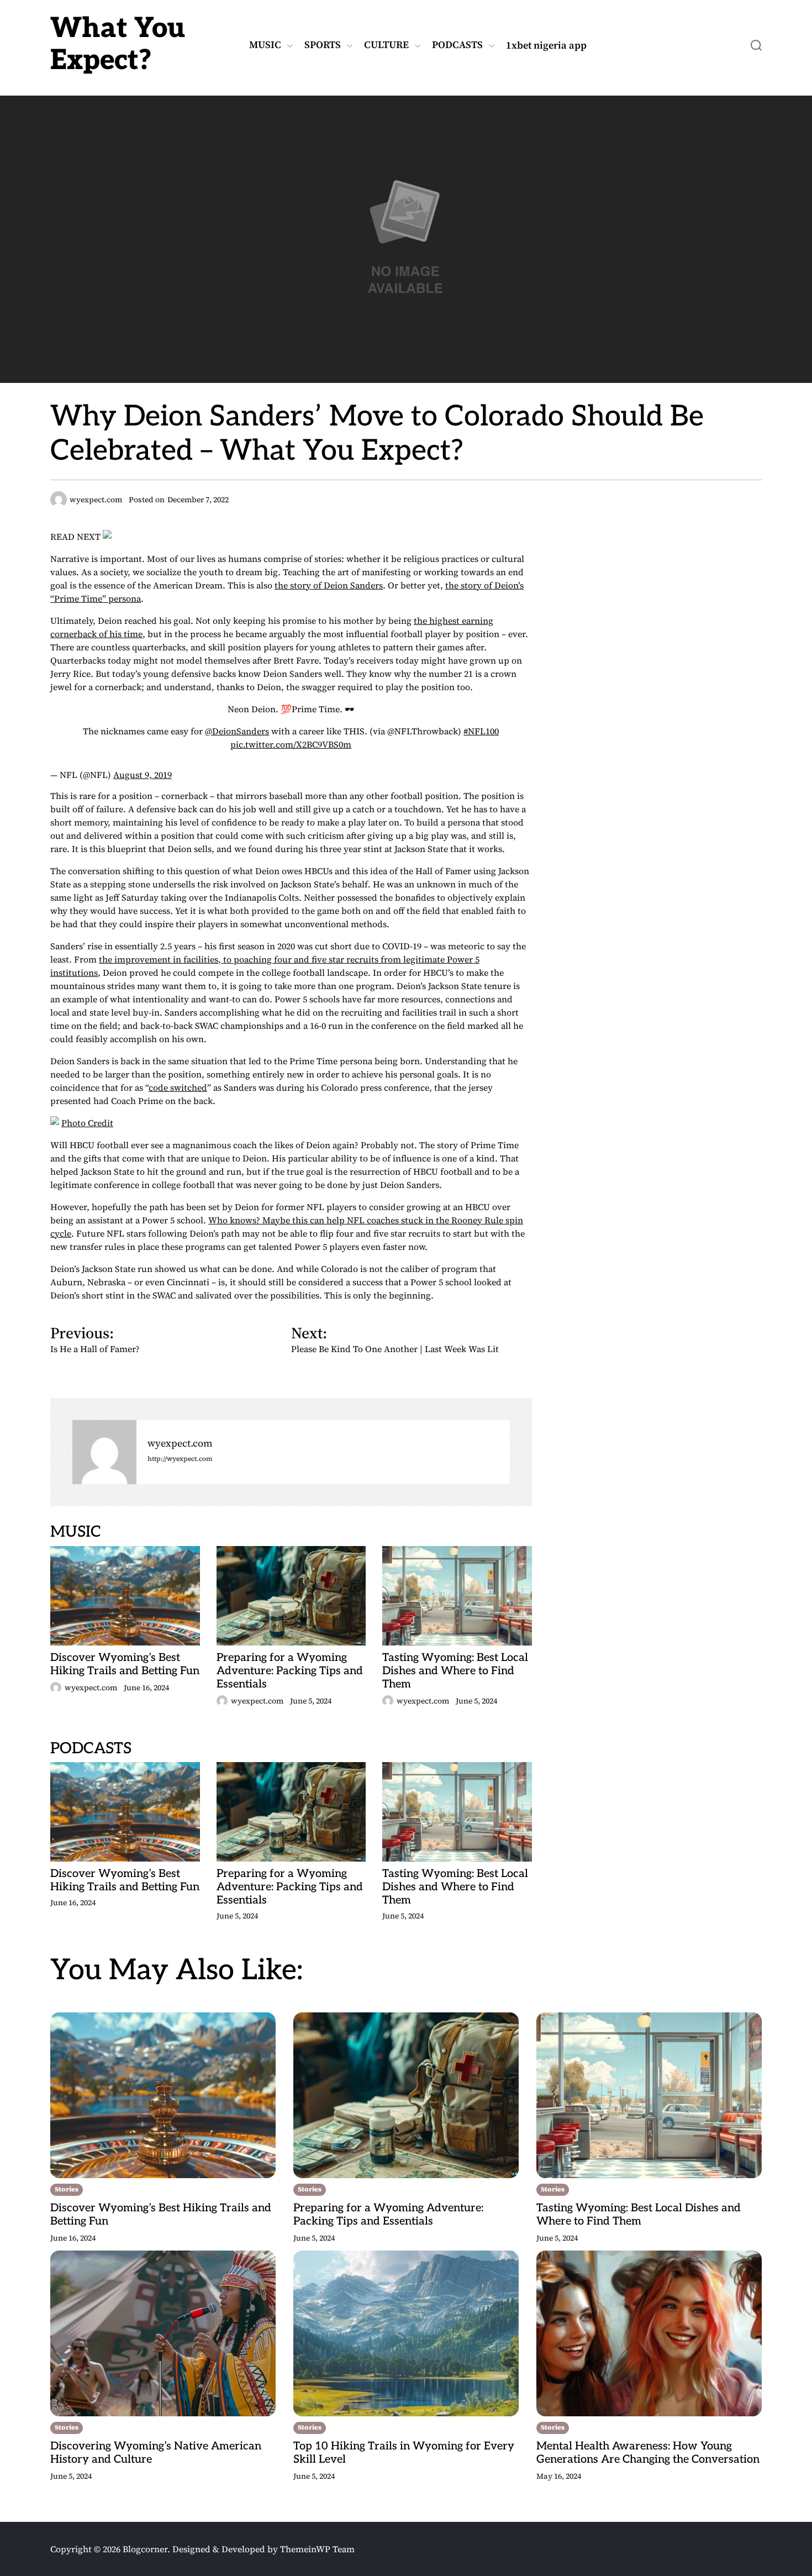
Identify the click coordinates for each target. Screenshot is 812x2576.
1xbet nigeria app (546, 45)
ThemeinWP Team (317, 2549)
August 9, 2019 (143, 775)
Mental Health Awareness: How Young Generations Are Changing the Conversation (648, 2453)
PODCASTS (457, 45)
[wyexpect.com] (104, 1452)
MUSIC (265, 45)
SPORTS (323, 45)
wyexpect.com (180, 1444)
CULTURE (386, 45)
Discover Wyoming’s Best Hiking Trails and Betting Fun (125, 1664)
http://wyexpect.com (180, 1459)
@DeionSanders (237, 731)
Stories (67, 2189)
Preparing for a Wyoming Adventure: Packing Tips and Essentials (290, 1671)
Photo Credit (87, 1123)
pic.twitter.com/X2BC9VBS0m (291, 744)
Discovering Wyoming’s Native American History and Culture (156, 2453)
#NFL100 (481, 731)
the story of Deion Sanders (329, 585)
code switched (178, 1087)
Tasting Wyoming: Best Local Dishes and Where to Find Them (455, 1671)
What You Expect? (118, 45)
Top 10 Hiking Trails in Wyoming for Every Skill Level (404, 2453)
